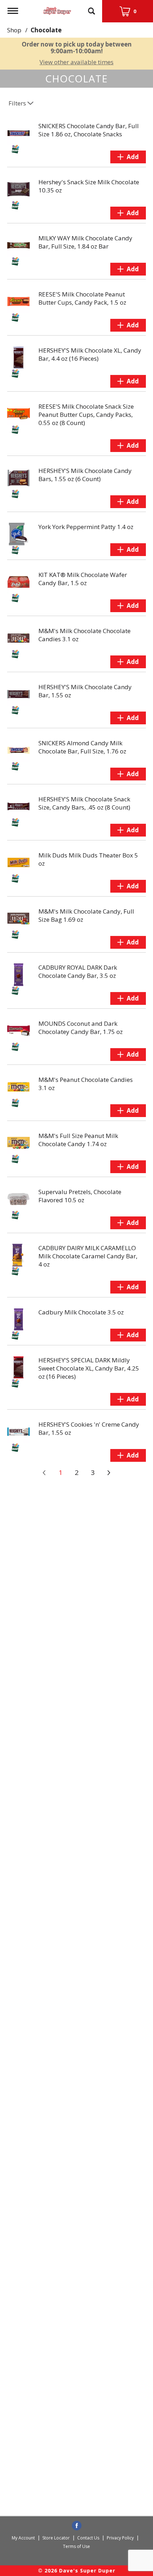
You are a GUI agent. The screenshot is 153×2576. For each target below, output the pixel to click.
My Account (23, 2538)
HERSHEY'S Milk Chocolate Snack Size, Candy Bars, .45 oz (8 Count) (84, 803)
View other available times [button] (76, 62)
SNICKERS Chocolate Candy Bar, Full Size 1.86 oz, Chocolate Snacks (89, 130)
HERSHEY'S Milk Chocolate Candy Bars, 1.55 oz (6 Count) (85, 475)
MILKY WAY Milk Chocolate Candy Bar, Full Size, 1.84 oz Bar (85, 242)
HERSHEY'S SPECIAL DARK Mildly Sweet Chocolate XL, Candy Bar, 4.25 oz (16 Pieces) (89, 1368)
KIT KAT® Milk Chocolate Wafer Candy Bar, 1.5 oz (83, 579)
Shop (14, 30)
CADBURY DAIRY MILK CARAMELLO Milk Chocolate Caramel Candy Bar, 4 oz (88, 1256)
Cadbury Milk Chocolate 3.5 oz (81, 1312)
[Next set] (109, 1473)
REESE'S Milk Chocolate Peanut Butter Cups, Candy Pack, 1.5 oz (82, 298)
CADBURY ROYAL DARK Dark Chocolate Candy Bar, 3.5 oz (78, 971)
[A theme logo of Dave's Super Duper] (57, 9)
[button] (128, 157)
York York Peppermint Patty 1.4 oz (86, 527)
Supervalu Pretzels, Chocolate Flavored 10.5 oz (80, 1196)
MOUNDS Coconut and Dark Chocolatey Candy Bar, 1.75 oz (81, 1028)
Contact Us (88, 2538)
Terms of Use (76, 2546)
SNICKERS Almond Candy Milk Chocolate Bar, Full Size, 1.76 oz (82, 747)
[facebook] (77, 2526)
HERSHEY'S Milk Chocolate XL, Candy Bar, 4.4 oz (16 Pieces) (90, 354)
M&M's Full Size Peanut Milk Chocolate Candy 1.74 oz (78, 1140)
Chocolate (46, 30)
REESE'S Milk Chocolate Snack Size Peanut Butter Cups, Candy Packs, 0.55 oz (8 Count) (86, 415)
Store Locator (56, 2538)
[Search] (91, 8)
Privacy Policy (120, 2538)
